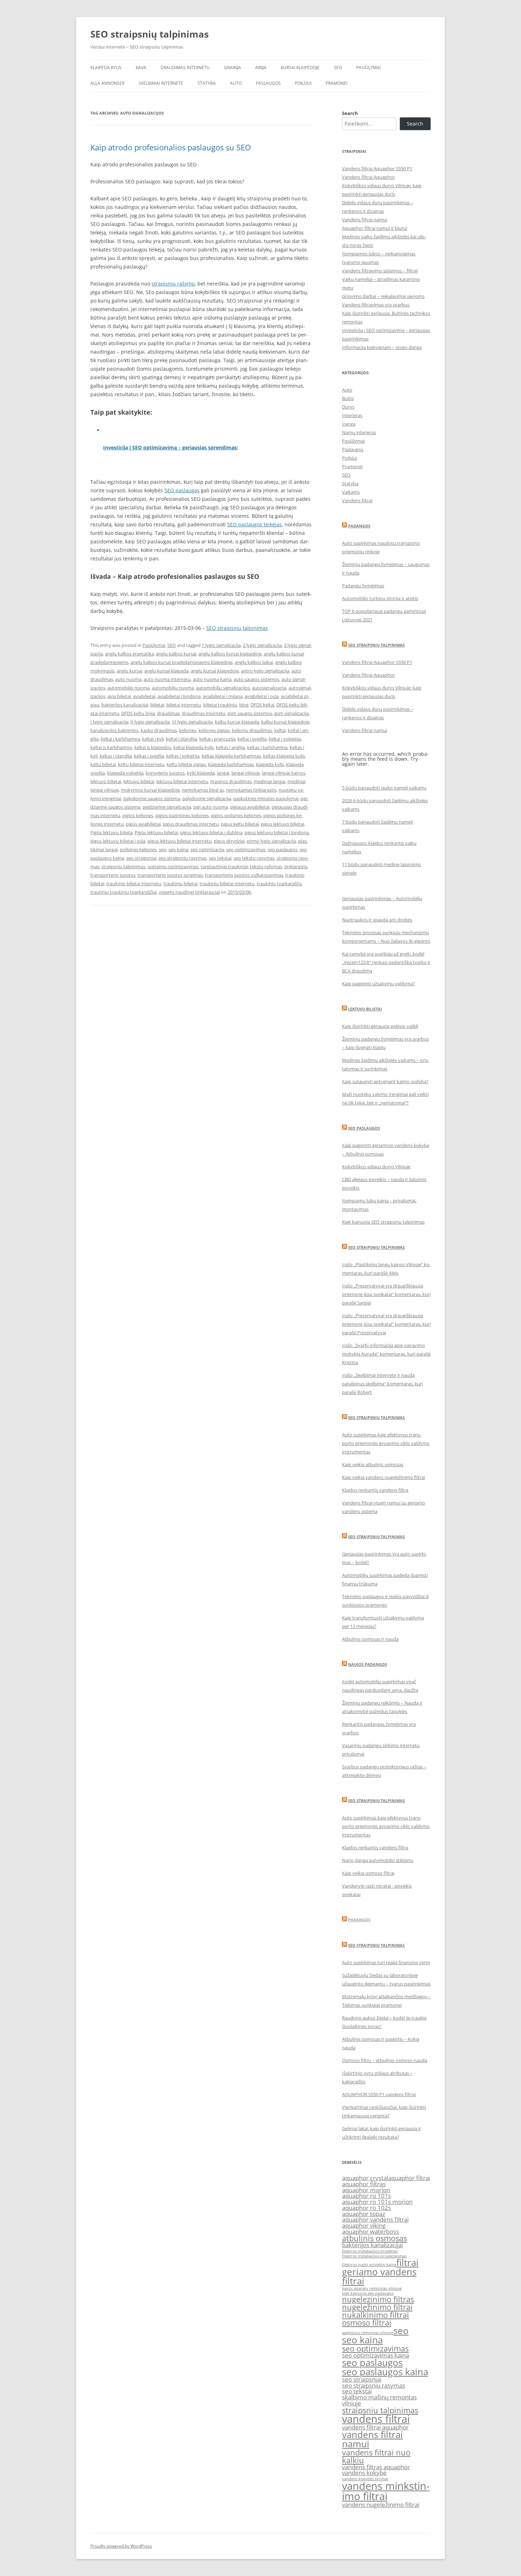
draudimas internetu (204, 713)
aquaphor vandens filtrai (375, 2219)
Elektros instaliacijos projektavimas (374, 2256)
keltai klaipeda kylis (194, 747)
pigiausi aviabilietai (250, 807)
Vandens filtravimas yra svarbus (376, 305)
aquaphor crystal (365, 2178)
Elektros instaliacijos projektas (370, 2251)
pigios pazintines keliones (182, 815)
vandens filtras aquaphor (376, 2467)
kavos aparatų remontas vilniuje (372, 2288)
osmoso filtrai (367, 2323)
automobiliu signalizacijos (223, 688)
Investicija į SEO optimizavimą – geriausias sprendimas (170, 447)
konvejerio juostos (165, 773)
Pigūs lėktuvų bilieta (111, 832)
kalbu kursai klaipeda (237, 722)
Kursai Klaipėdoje (300, 68)
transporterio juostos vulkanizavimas (244, 875)
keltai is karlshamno (111, 747)
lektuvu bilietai (139, 781)
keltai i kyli (153, 739)
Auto (236, 83)
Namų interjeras (359, 432)
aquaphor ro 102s (366, 2208)
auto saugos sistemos (256, 679)
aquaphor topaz (364, 2214)
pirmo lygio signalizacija (271, 841)
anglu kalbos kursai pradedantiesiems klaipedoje (181, 662)
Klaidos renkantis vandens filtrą (375, 1490)
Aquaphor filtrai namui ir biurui (375, 228)
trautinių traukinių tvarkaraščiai (124, 892)
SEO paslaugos (364, 1128)
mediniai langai (270, 781)
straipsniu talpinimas (123, 866)
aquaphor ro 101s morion (377, 2202)
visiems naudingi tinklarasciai (189, 892)
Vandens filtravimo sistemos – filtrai (380, 271)
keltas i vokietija (183, 756)
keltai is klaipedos (153, 747)
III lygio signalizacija (192, 722)
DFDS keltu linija (138, 713)
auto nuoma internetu (167, 679)
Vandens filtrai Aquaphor (368, 177)
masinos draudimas (231, 781)
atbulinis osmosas (374, 2238)
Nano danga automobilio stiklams (378, 1860)
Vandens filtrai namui (365, 220)
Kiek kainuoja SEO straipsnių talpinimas (383, 1222)
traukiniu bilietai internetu (227, 883)
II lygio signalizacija (150, 722)
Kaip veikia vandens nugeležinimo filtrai (383, 1477)
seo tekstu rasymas (254, 858)
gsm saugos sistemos (250, 713)
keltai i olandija (181, 739)
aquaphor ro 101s (366, 2196)
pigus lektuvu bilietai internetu (180, 841)
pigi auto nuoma (211, 807)
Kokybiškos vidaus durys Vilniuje (376, 1167)
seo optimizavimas (246, 849)
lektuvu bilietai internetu (182, 781)
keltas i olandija (116, 756)
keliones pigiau (214, 730)
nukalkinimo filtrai (376, 2315)
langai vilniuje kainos (284, 773)
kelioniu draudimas (252, 730)
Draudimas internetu (185, 68)
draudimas (168, 713)
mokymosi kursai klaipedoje (150, 790)
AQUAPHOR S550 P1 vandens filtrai (379, 2094)
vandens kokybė (364, 2473)
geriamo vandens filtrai (379, 2276)
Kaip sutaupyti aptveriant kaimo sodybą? (385, 1081)
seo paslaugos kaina (385, 2372)
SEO (338, 68)
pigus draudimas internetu (191, 824)
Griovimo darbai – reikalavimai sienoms (383, 296)
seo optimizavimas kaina (376, 2355)
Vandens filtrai (357, 500)
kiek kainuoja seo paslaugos (368, 2293)
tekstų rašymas (266, 866)
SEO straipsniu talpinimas (376, 645)
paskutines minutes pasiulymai (266, 798)
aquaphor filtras (364, 2184)
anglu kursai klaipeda (166, 671)
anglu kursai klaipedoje (215, 671)
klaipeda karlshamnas (231, 764)
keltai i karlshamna (120, 739)
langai (223, 773)
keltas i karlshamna (267, 747)
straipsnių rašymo (173, 284)
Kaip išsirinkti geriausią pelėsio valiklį (380, 1026)
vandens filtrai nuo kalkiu (376, 2456)
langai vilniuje (246, 773)
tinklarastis (296, 866)
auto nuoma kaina (212, 679)
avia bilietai (119, 696)
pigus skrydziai (229, 841)
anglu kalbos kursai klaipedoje (230, 654)
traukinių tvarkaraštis (279, 883)
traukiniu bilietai (180, 883)
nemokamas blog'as (203, 790)
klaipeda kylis (270, 764)
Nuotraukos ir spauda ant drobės (377, 920)
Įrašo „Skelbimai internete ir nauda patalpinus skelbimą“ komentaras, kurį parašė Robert (382, 1384)
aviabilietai (144, 696)
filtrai (407, 2262)
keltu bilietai (103, 764)
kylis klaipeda (201, 773)
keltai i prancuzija (217, 739)
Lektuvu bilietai (365, 1009)
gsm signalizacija (292, 713)
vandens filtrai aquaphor (375, 2427)
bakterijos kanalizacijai (125, 705)
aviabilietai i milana (223, 696)
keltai (280, 730)
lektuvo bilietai (106, 781)
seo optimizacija (207, 849)
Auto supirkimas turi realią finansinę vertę (386, 1962)
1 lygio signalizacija (221, 645)
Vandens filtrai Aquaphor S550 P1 (377, 168)
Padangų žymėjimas (363, 586)
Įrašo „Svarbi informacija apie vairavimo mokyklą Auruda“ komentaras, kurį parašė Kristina (386, 1354)
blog (244, 705)
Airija (261, 68)
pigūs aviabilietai (143, 824)
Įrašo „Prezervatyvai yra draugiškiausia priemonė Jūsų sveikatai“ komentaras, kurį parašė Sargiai (386, 1294)
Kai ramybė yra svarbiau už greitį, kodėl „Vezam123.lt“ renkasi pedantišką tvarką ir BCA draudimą (386, 962)
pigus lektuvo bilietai (282, 824)
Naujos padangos (368, 1664)
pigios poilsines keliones (236, 815)
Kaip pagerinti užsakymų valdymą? (379, 984)
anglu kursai (129, 671)
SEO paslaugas (182, 490)
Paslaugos (268, 83)
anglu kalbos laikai (254, 662)
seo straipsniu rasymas (183, 858)
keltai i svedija (252, 739)
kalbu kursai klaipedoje (285, 722)
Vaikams (351, 492)
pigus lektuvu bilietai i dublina (211, 832)
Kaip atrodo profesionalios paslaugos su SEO (171, 147)
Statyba (207, 83)
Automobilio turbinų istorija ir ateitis (380, 598)
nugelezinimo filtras (378, 2299)
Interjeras (352, 415)
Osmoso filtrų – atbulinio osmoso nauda (385, 2060)
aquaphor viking (364, 2225)
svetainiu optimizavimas (173, 866)
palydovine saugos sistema (152, 798)
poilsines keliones (138, 849)
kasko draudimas (159, 730)
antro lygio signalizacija (265, 671)
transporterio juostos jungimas (170, 875)
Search (350, 113)
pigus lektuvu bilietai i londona (277, 832)
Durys (348, 407)
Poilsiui (303, 83)
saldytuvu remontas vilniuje (368, 2333)
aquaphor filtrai (409, 2178)
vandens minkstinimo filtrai (386, 2491)
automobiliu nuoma (173, 688)
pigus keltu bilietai (240, 824)
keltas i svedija (149, 756)
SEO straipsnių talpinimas (150, 34)
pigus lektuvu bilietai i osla (118, 841)
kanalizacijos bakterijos (114, 730)
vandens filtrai (376, 2419)
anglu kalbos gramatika (129, 654)
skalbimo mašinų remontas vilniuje (379, 2400)
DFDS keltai (262, 705)
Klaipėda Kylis (106, 68)
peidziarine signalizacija (167, 807)
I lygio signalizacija (109, 722)
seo (163, 849)
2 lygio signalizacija (262, 645)
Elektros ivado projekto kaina (369, 2265)
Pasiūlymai (368, 68)
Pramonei (337, 83)
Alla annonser (107, 83)
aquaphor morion (366, 2190)
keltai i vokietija (285, 739)
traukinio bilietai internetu (134, 883)
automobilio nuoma (128, 688)
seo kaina (178, 849)
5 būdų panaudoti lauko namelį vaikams (384, 788)
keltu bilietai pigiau (186, 764)
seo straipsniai (141, 858)
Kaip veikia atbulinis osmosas (373, 1464)
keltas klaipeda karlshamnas (231, 756)
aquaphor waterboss (370, 2231)
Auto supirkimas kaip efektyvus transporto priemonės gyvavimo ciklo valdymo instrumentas (386, 1443)
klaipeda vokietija (125, 773)
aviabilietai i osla (262, 696)
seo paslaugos (282, 849)
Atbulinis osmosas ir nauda (370, 1639)
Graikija (233, 68)
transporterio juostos (113, 875)
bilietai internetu (184, 705)
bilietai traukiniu (220, 705)
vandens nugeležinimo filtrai (381, 2505)
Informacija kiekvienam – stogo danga (382, 347)
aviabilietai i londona (179, 696)
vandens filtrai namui (372, 2439)
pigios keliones (138, 815)
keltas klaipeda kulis (284, 756)
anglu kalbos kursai (176, 654)
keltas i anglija (230, 747)
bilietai (157, 705)
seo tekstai (220, 858)
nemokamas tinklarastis (251, 790)
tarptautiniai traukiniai (224, 866)
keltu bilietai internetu (141, 764)
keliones (188, 730)
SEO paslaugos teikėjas (254, 524)
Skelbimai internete (161, 83)
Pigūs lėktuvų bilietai (156, 832)
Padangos (359, 526)
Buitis (348, 398)
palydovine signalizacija (207, 798)
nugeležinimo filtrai (377, 2307)
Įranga (349, 424)
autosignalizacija (269, 688)
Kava (141, 68)
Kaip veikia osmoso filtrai (368, 1873)
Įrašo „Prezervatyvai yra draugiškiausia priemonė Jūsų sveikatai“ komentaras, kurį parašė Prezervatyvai (386, 1324)
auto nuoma (128, 679)
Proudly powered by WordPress (121, 2546)
